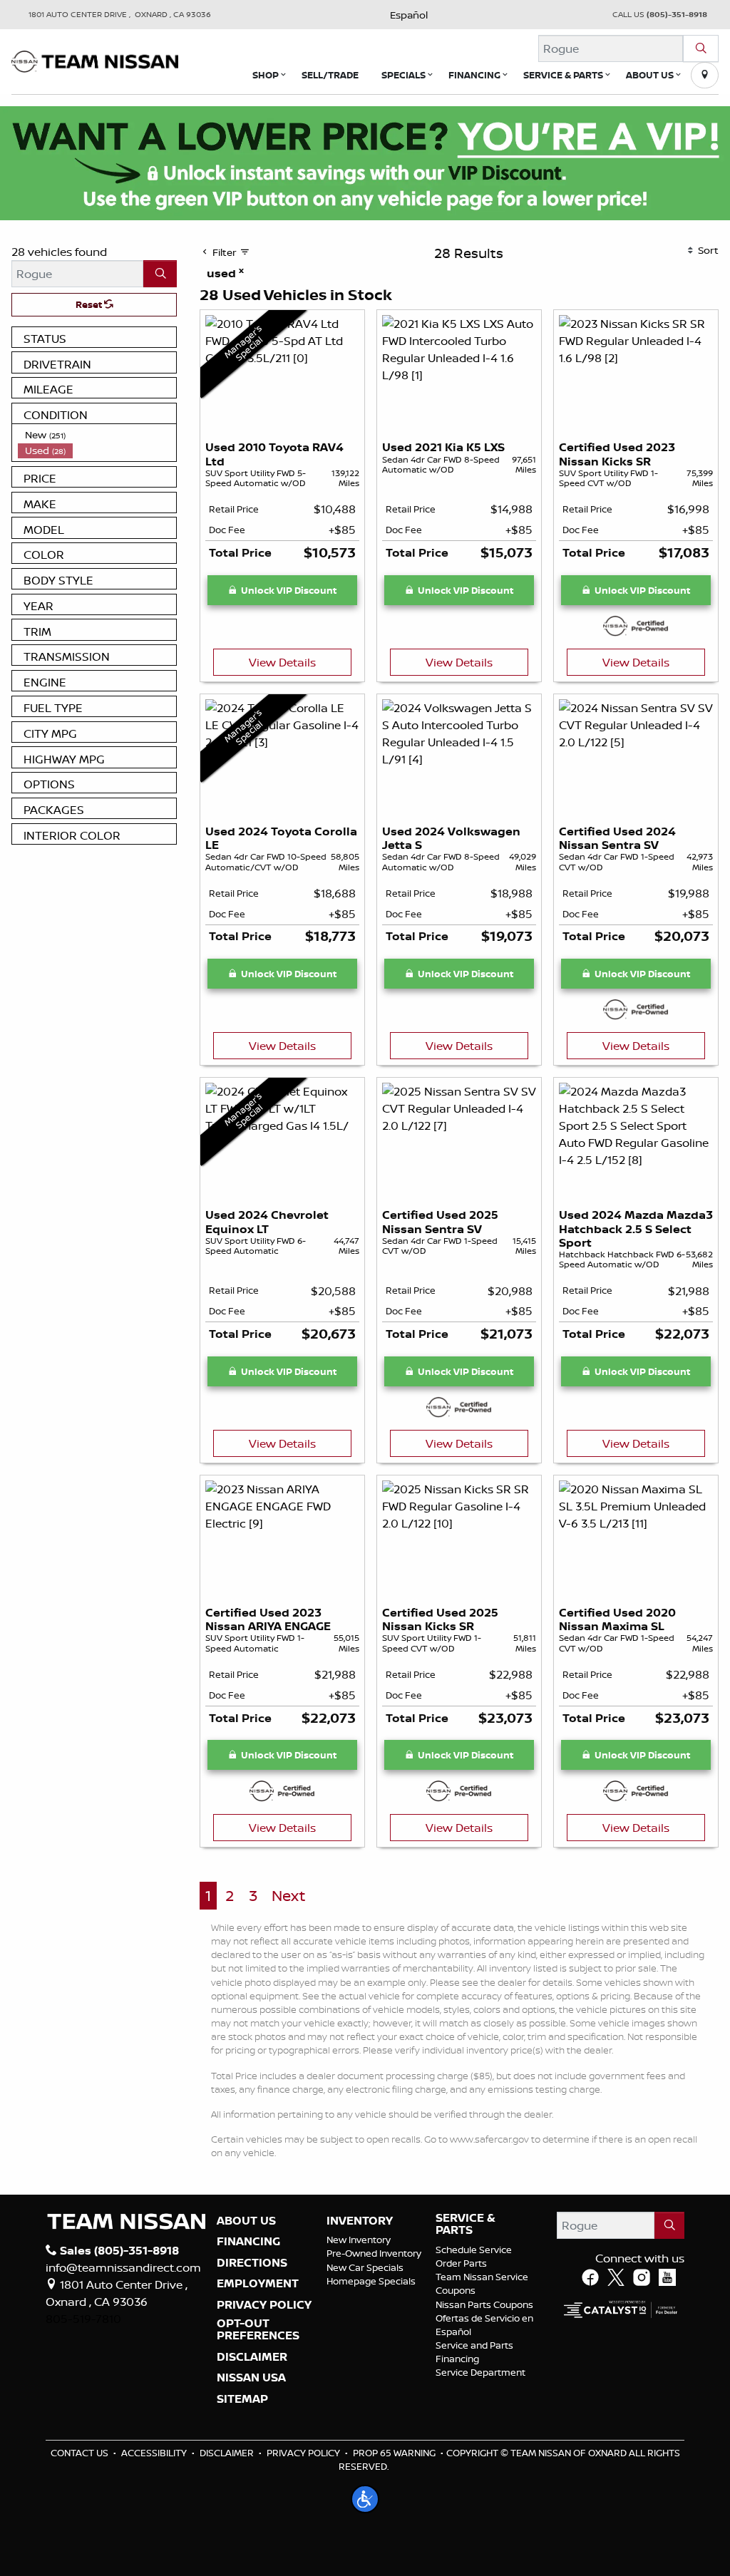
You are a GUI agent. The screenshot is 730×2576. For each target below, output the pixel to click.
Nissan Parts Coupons (484, 2304)
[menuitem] (97, 435)
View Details (282, 662)
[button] (266, 75)
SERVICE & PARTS (466, 2224)
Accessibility (154, 2453)
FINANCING (248, 2242)
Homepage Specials (371, 2281)
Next (288, 1896)
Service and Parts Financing (474, 2352)
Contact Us (79, 2453)
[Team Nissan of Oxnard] (95, 60)
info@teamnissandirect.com (123, 2267)
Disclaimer (252, 2357)
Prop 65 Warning (394, 2453)
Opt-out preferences (258, 2330)
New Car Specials (365, 2267)
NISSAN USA (251, 2378)
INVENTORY (360, 2221)
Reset (90, 304)
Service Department (480, 2372)
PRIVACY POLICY (264, 2305)
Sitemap (242, 2399)
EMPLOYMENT (258, 2284)
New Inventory (359, 2240)
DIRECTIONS (252, 2263)
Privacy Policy (303, 2453)
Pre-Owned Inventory (374, 2253)
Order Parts (461, 2263)
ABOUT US (246, 2221)
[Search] (701, 48)
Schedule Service (474, 2250)
